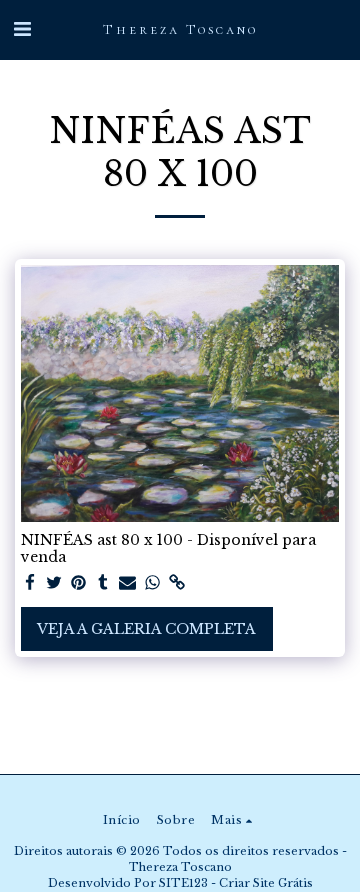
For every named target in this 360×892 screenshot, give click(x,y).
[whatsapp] (153, 583)
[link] (177, 583)
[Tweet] (55, 583)
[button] (22, 29)
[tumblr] (104, 583)
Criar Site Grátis (266, 883)
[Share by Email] (128, 583)
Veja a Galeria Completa (146, 629)
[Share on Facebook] (30, 583)
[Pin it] (79, 583)
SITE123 (183, 883)
